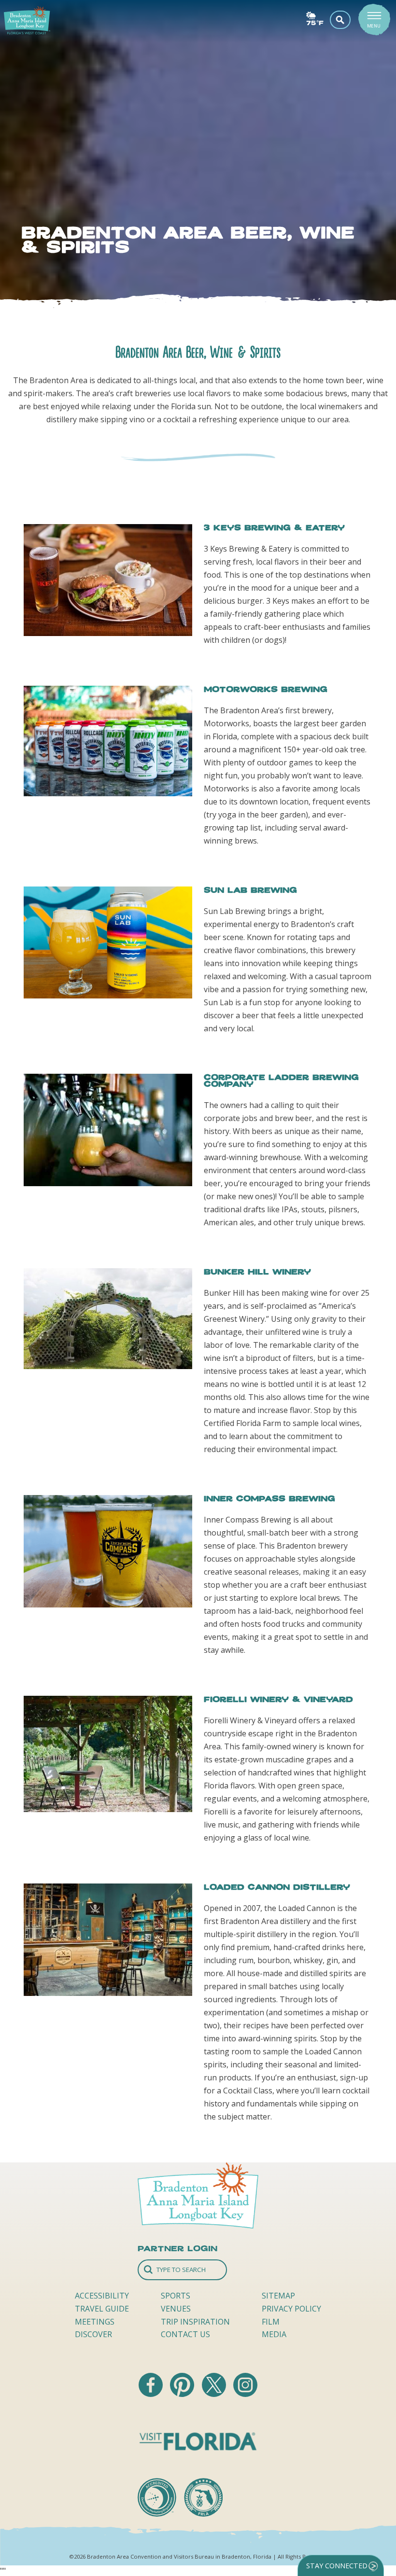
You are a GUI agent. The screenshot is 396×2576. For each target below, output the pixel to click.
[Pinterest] (183, 2394)
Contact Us (185, 2334)
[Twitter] (215, 2394)
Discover (93, 2334)
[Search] (182, 2270)
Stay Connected (337, 2566)
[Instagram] (245, 2394)
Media (274, 2334)
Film (271, 2322)
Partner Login (177, 2248)
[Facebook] (152, 2394)
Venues (176, 2309)
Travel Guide (102, 2309)
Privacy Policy (291, 2309)
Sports (176, 2296)
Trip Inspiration (195, 2322)
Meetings (95, 2322)
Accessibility (102, 2296)
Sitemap (278, 2296)
